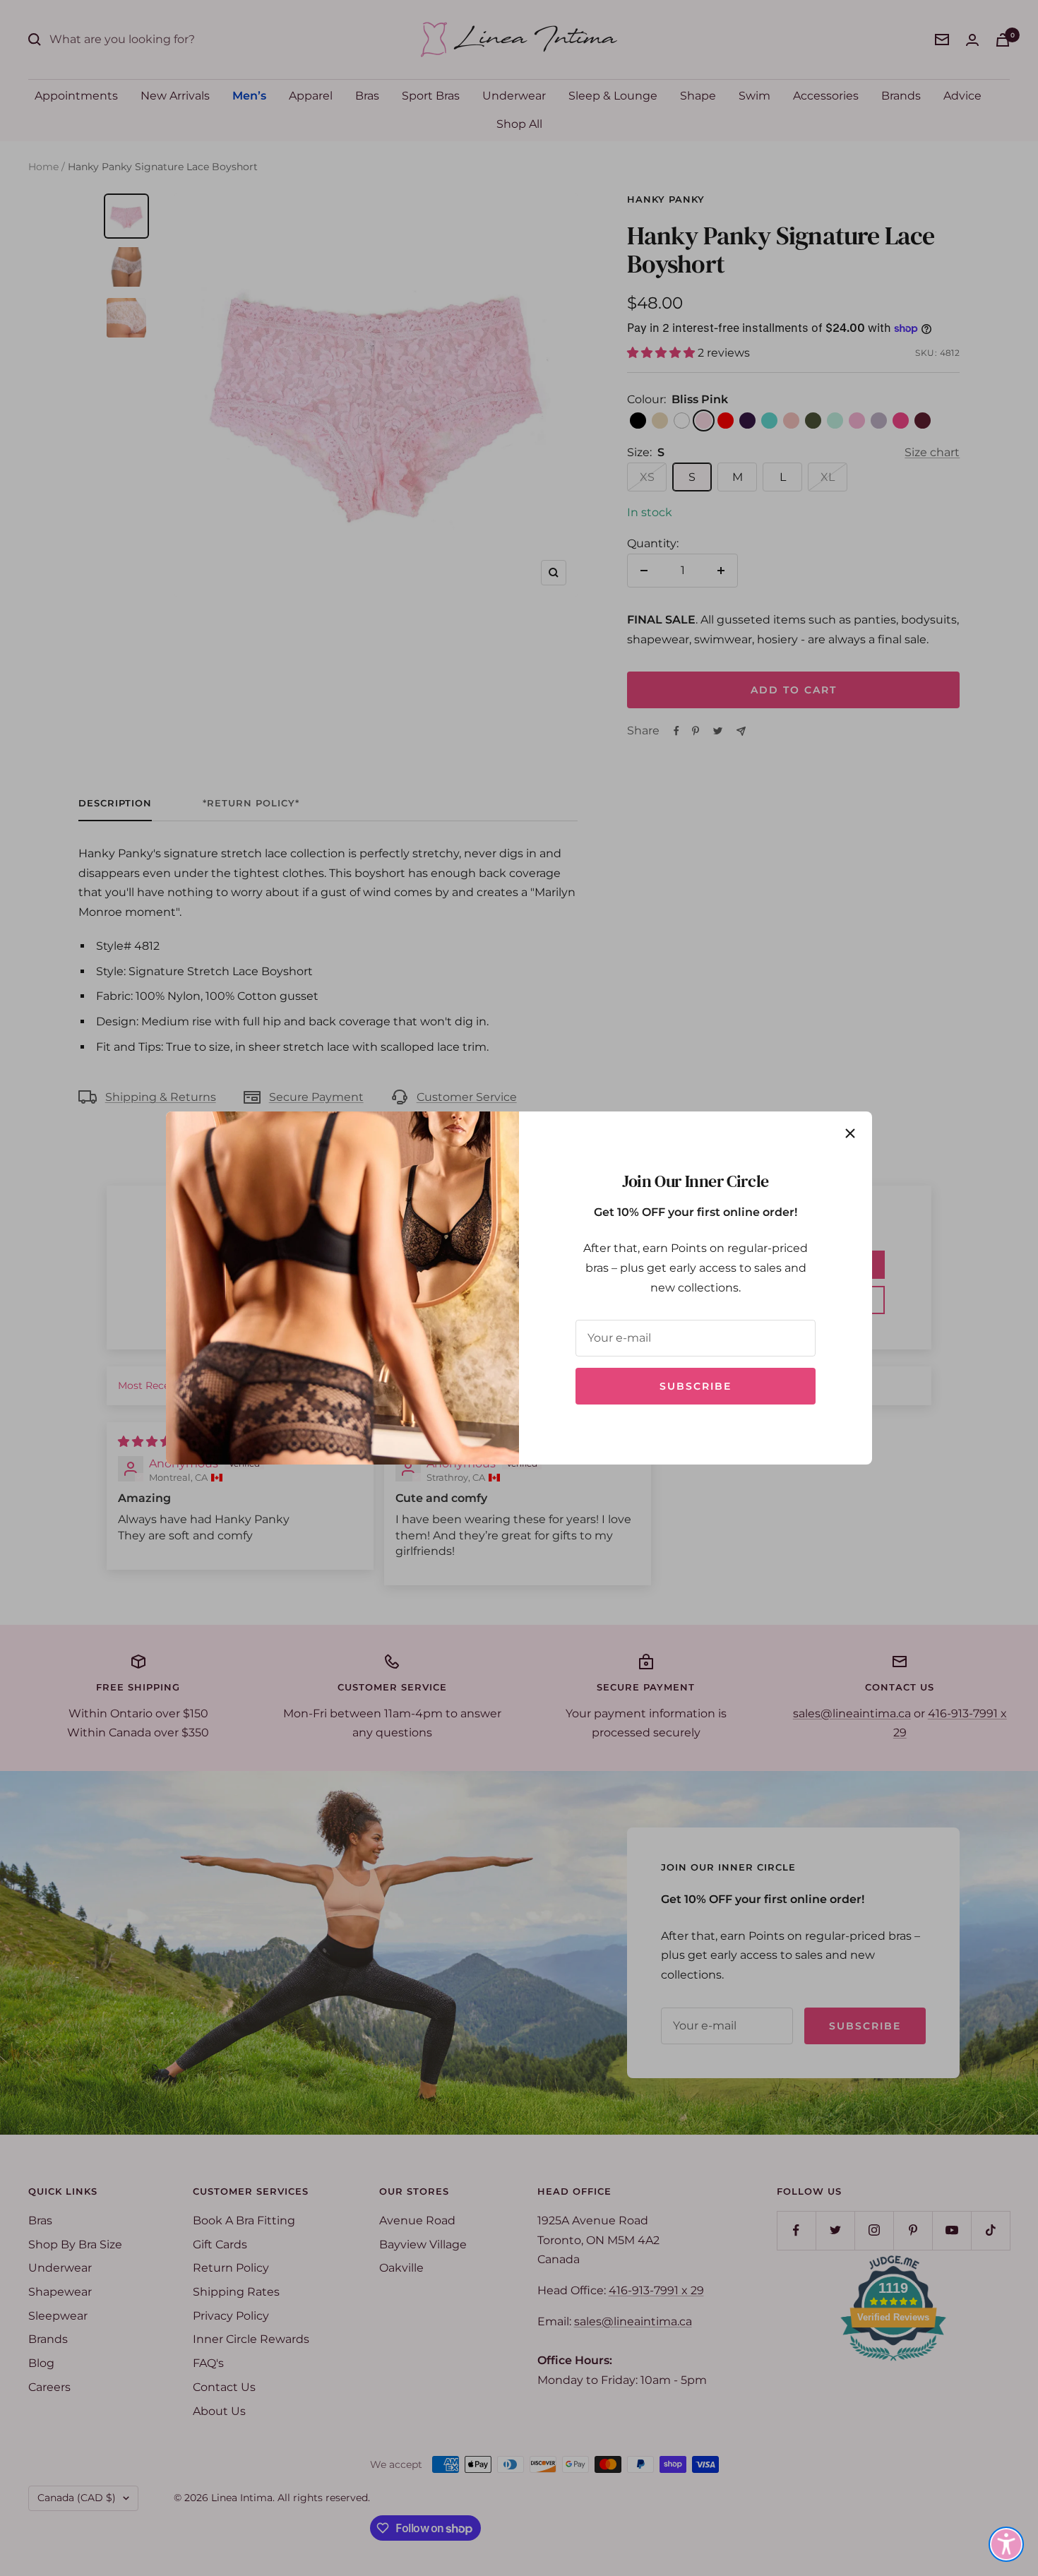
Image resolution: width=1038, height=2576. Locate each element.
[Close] (850, 1133)
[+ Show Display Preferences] (1006, 2544)
